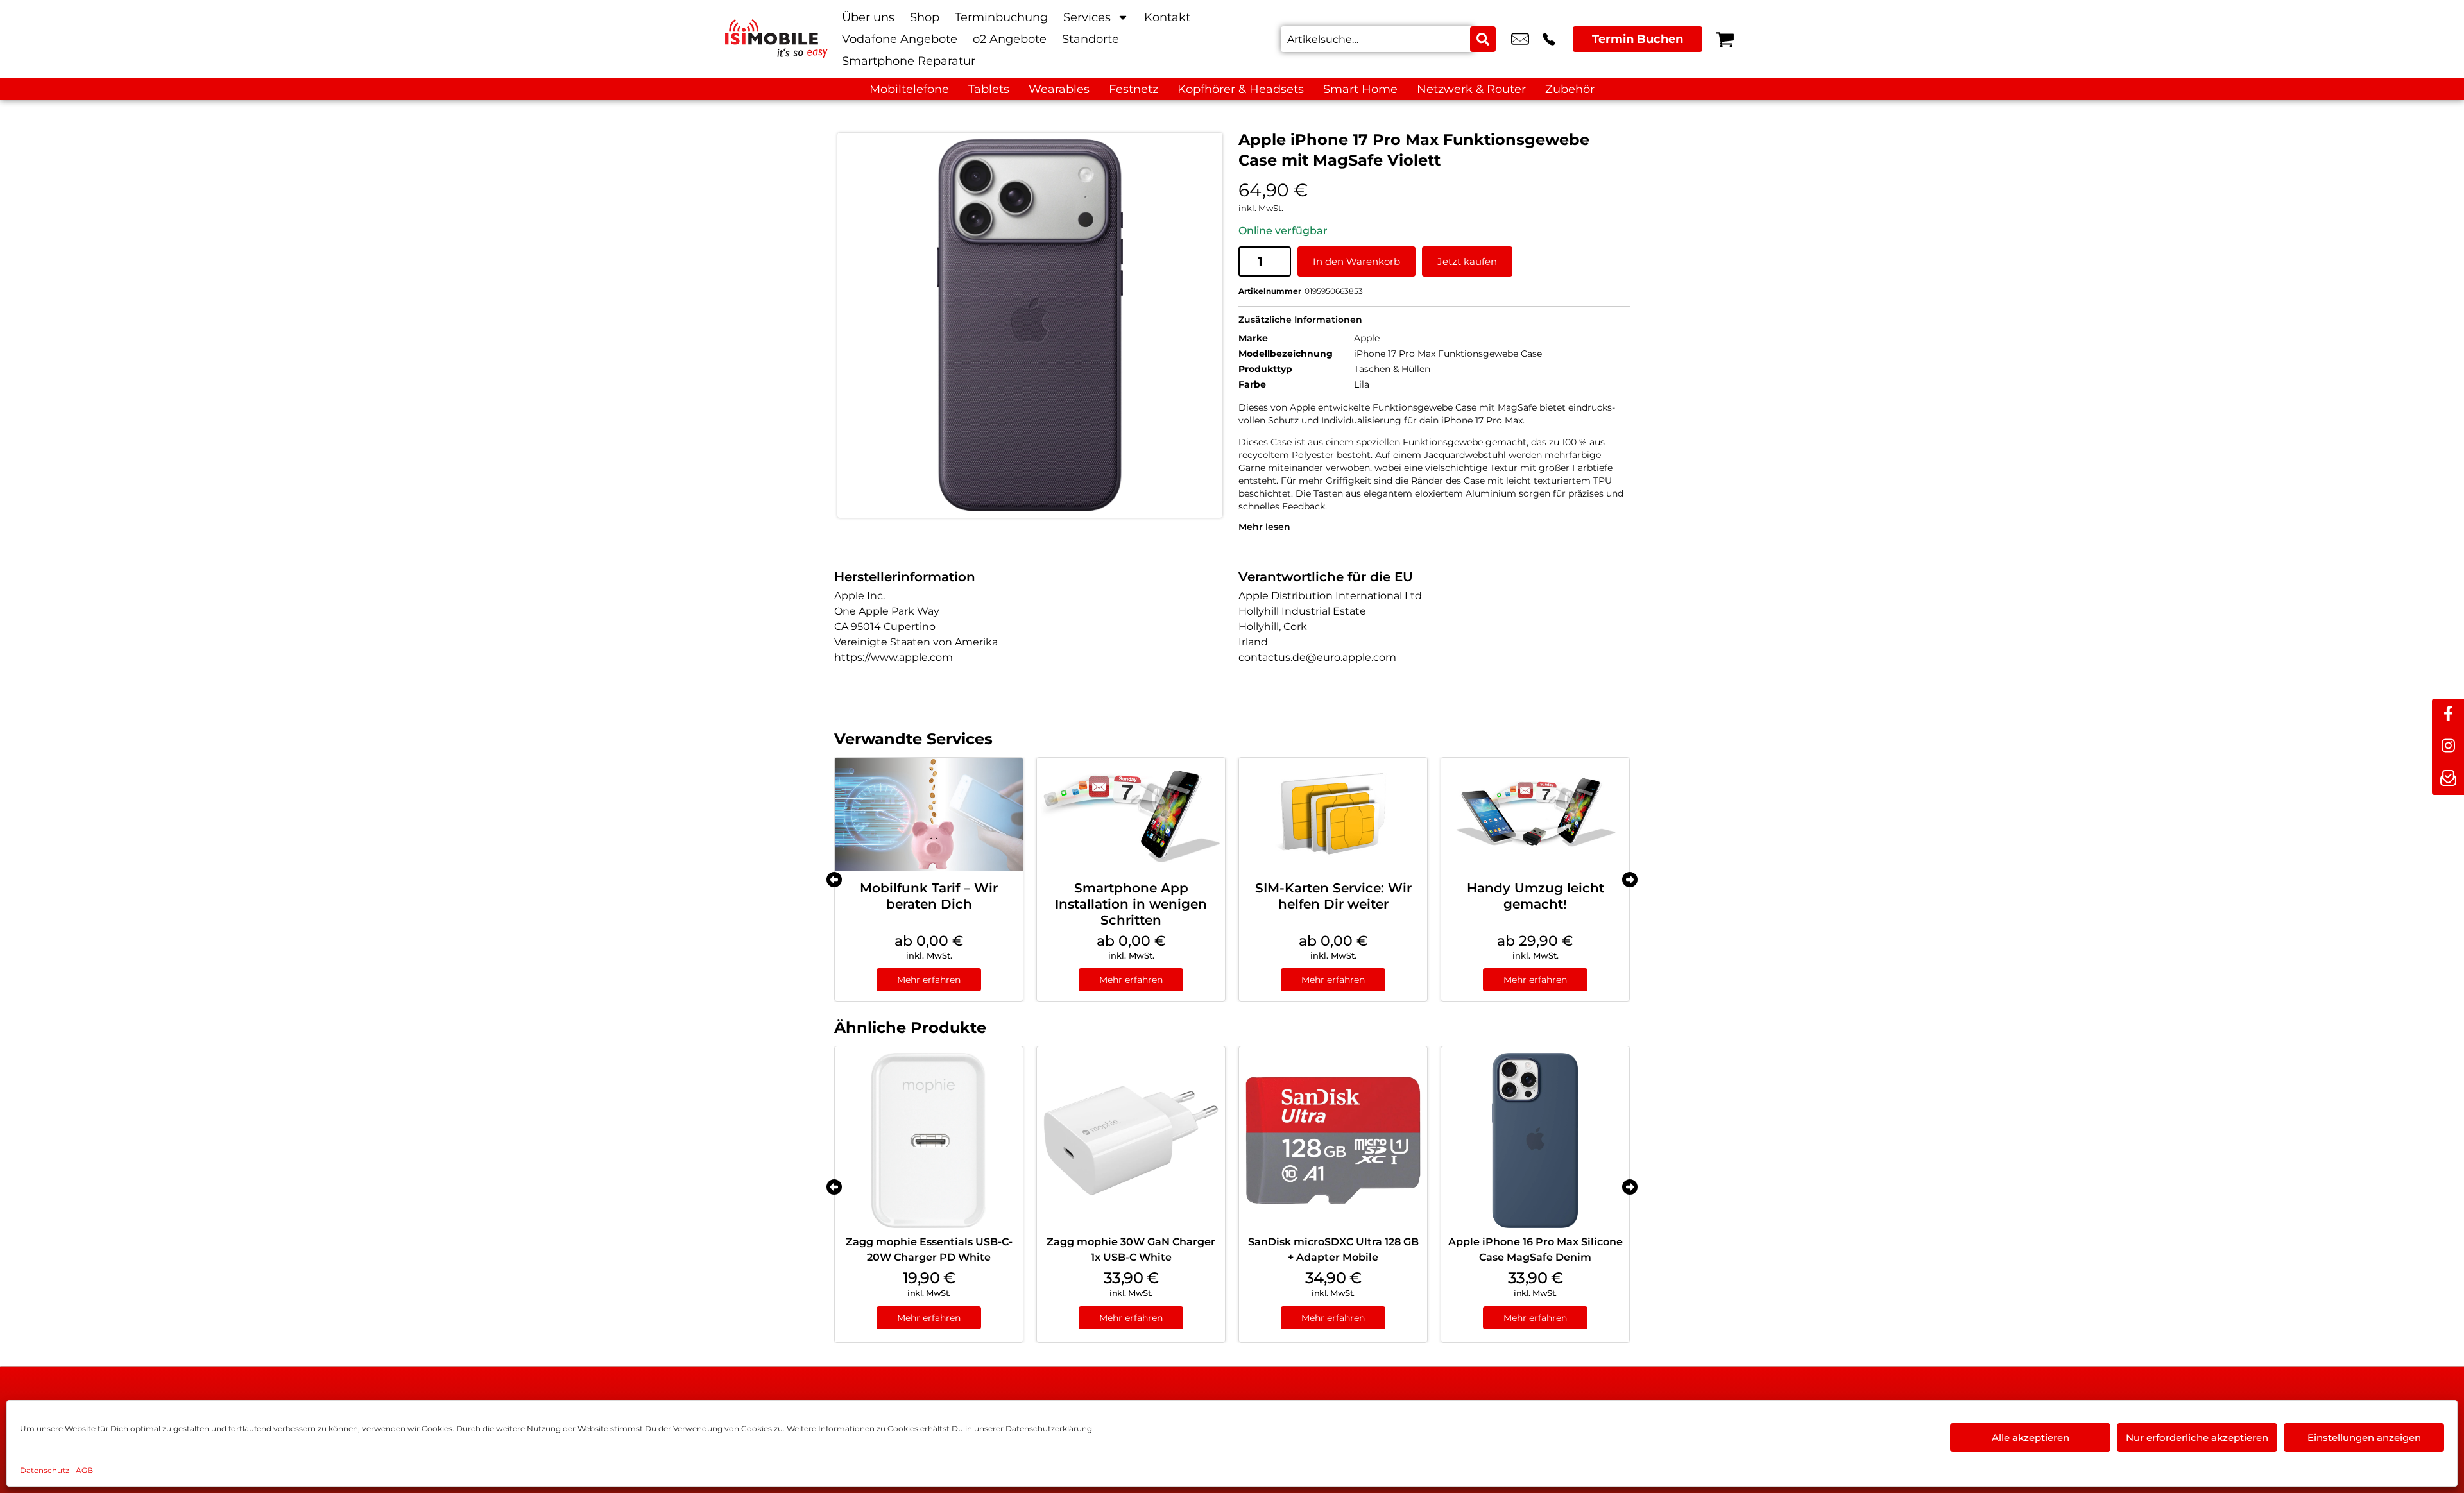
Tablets (989, 89)
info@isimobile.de (1520, 39)
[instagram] (2448, 747)
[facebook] (2448, 715)
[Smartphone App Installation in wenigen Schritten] (1131, 814)
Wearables (1059, 89)
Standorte (1091, 39)
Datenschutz (45, 1470)
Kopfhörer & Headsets (1241, 89)
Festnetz (1134, 89)
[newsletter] (2448, 779)
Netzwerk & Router (1471, 89)
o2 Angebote (1010, 39)
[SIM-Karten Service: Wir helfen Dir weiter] (1333, 814)
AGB (84, 1470)
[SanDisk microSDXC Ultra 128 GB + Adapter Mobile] (1333, 1140)
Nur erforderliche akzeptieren (2197, 1438)
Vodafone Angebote (900, 39)
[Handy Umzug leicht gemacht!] (1535, 814)
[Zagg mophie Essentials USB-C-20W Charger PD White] (929, 1140)
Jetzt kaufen (1467, 261)
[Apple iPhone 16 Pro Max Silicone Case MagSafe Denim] (1535, 1140)
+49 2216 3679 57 (1549, 39)
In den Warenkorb (1356, 261)
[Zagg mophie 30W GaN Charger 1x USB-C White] (1131, 1140)
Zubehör (1570, 89)
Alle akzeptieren (2031, 1438)
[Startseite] (776, 38)
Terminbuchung (1001, 17)
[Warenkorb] (1725, 39)
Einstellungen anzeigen (2364, 1438)
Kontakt (1167, 17)
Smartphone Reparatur (909, 61)
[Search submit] (1483, 39)
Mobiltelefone (909, 89)
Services (1087, 17)
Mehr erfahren (929, 980)
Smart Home (1360, 89)
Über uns (868, 17)
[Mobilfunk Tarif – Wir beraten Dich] (929, 814)
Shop (925, 17)
